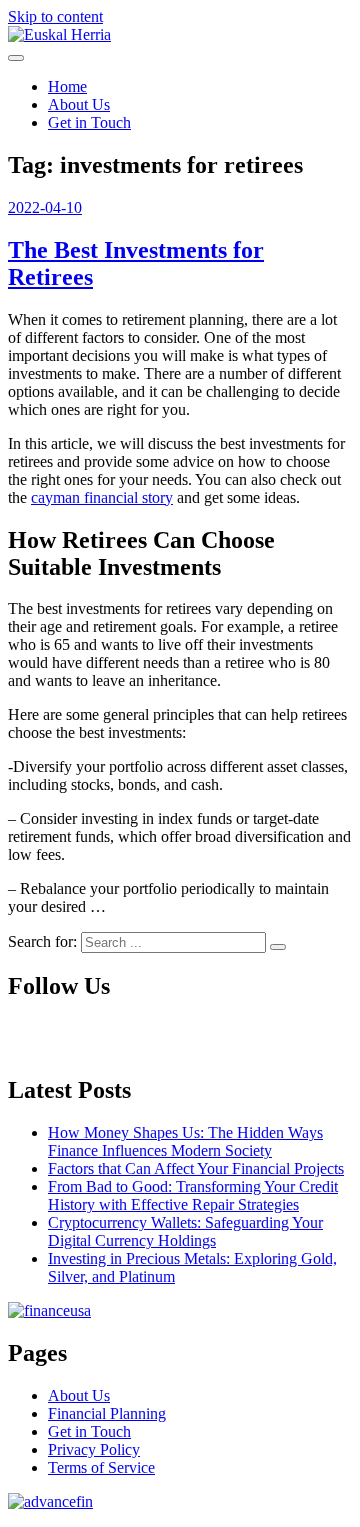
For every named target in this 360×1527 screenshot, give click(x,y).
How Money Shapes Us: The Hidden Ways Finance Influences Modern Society (185, 1141)
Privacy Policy (94, 1449)
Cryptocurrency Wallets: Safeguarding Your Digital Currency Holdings (185, 1231)
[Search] (278, 947)
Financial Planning (107, 1413)
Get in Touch (89, 122)
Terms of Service (101, 1467)
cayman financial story (102, 497)
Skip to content (55, 16)
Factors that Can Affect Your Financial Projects (196, 1168)
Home (67, 86)
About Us (79, 104)
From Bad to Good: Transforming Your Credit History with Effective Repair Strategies (193, 1195)
